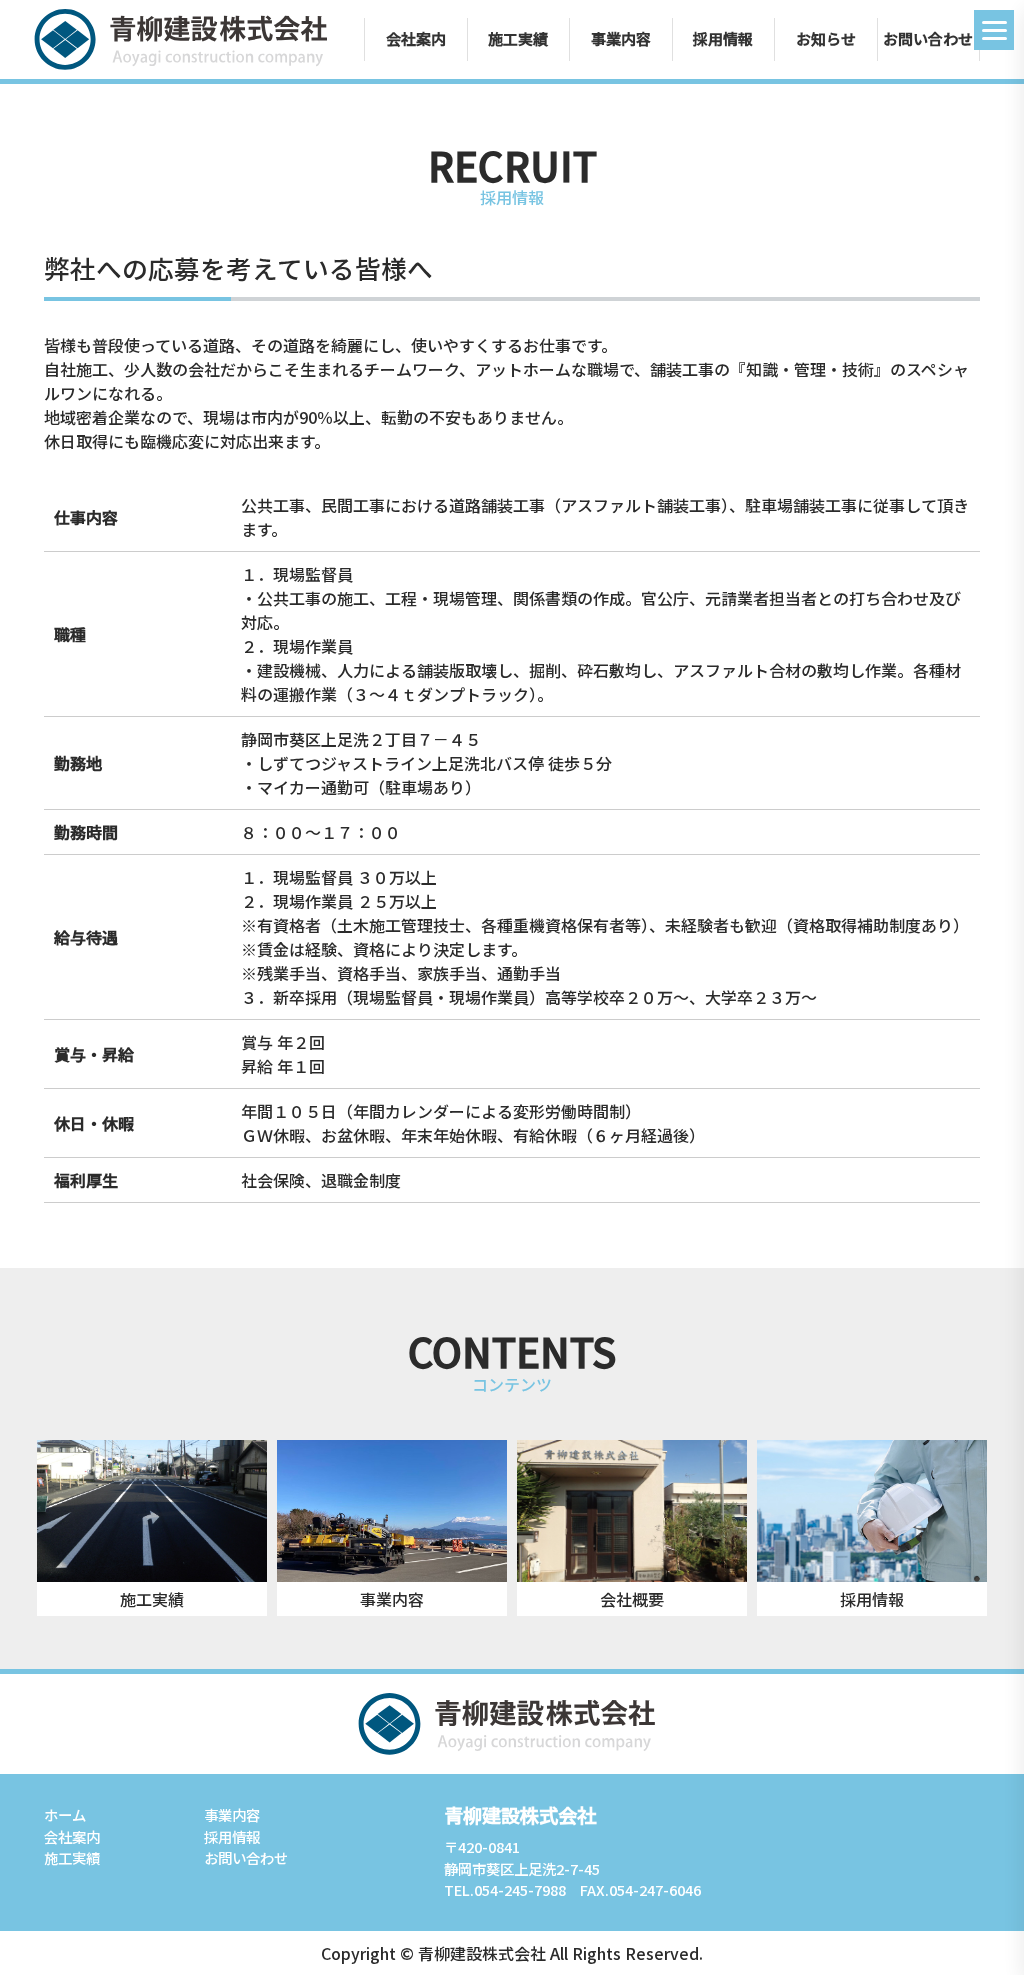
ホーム (65, 1814)
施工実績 (518, 38)
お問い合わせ (928, 38)
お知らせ (826, 38)
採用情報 (723, 38)
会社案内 (416, 38)
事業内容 (621, 38)
